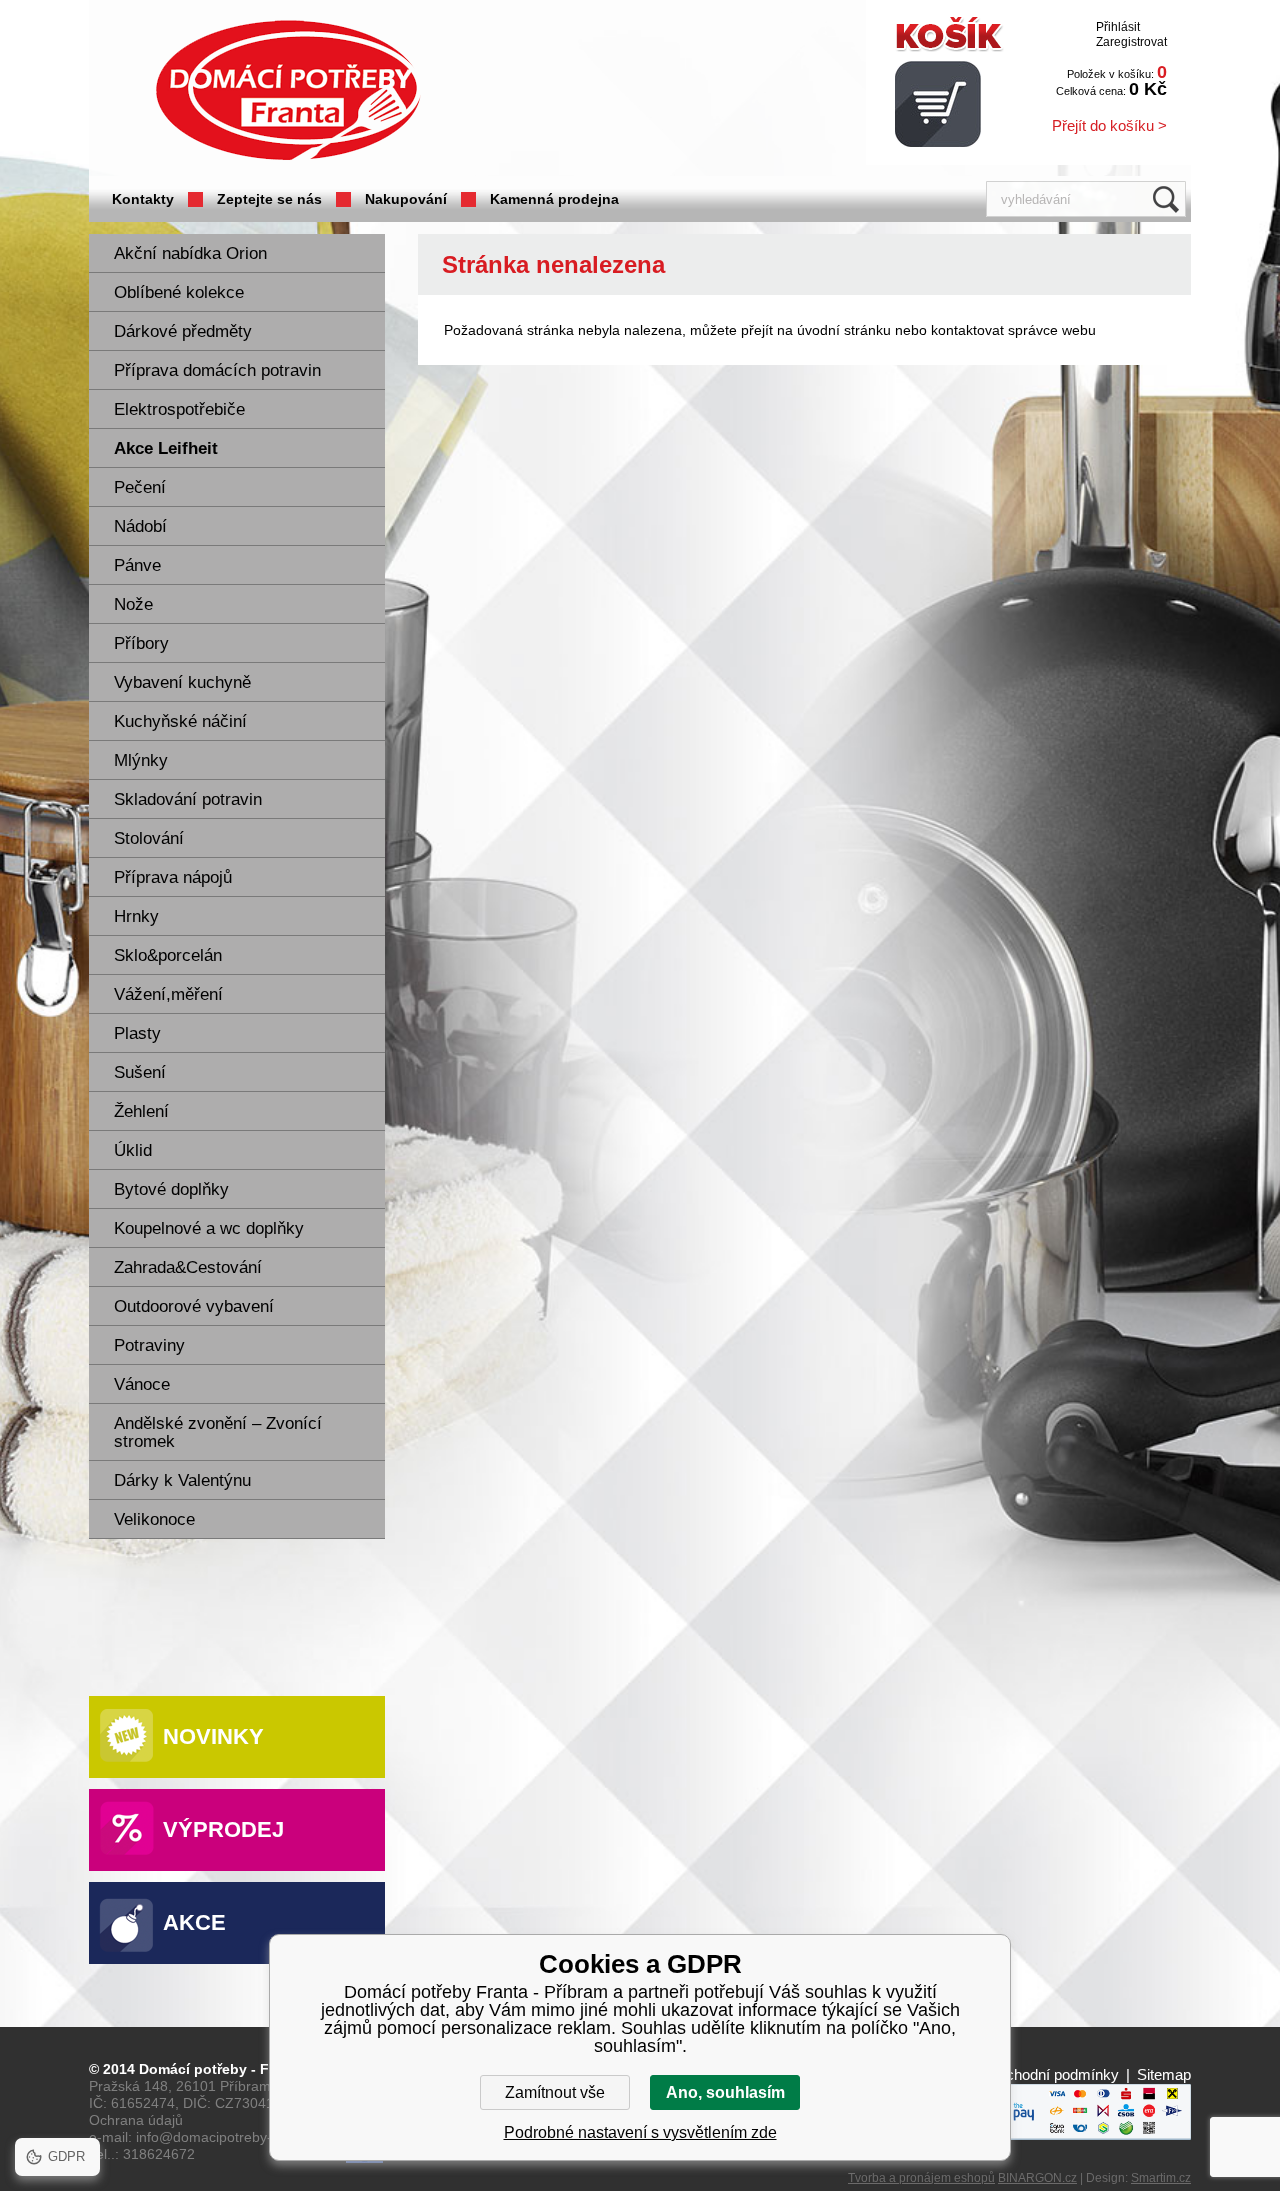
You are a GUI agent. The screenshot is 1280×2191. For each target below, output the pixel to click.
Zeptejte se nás (269, 199)
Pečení (140, 487)
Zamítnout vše (555, 2092)
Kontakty (143, 199)
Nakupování (406, 199)
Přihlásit (1118, 27)
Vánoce (142, 1384)
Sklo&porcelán (168, 955)
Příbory (141, 643)
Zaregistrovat (1131, 42)
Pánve (137, 565)
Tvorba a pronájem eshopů (921, 2178)
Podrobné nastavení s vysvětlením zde (640, 2132)
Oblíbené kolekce (179, 292)
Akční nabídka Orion (190, 253)
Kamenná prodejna (554, 199)
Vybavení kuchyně (182, 682)
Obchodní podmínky (1052, 2074)
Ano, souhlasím (725, 2092)
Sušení (140, 1072)
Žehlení (141, 1111)
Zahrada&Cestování (188, 1267)
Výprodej (223, 1829)
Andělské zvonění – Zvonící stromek (218, 1432)
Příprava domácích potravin (217, 370)
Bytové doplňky (171, 1189)
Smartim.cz (1161, 2178)
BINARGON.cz (1037, 2178)
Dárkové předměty (183, 331)
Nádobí (140, 526)
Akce (194, 1922)
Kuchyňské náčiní (180, 721)
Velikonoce (154, 1519)
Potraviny (149, 1345)
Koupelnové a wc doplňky (209, 1228)
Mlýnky (141, 760)
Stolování (149, 838)
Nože (133, 604)
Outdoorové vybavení (194, 1306)
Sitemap (1164, 2074)
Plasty (137, 1033)
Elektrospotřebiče (179, 409)
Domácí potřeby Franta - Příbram (288, 90)
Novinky (213, 1736)
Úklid (133, 1150)
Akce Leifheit (166, 448)
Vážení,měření (168, 994)
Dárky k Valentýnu (182, 1480)
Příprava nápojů (173, 877)
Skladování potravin (188, 799)
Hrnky (136, 916)
